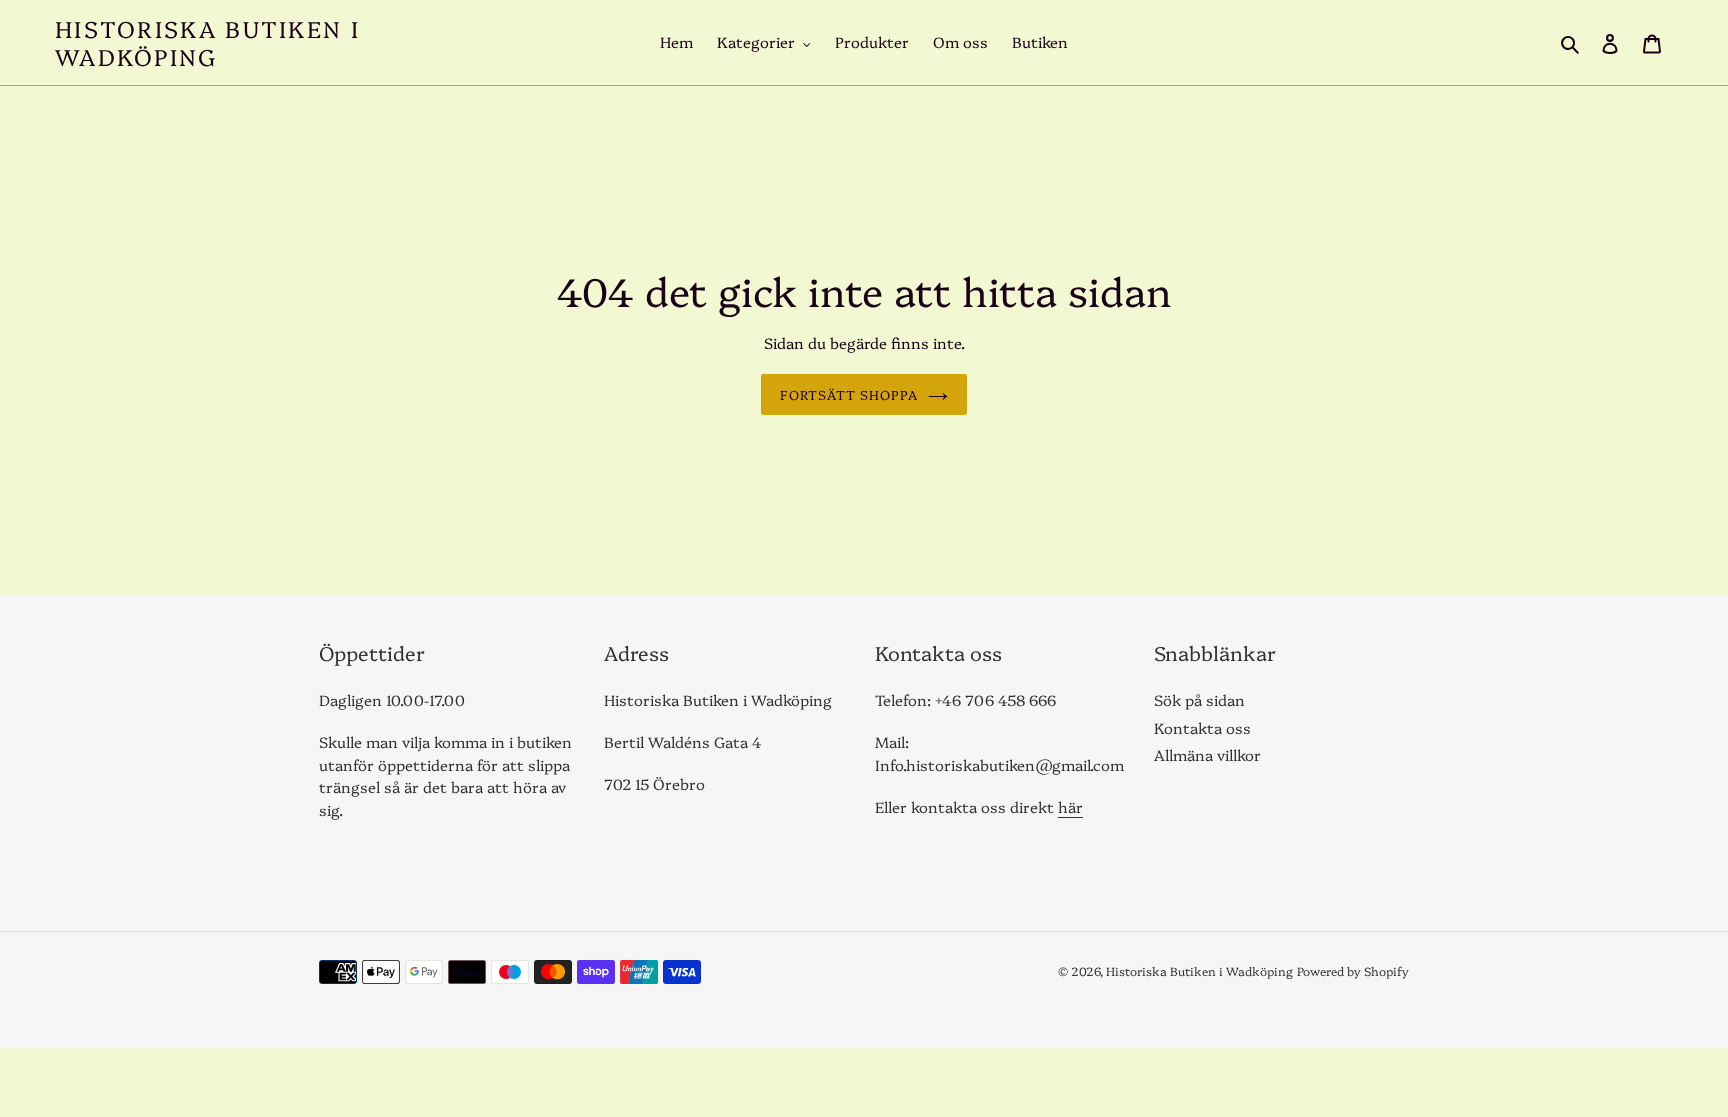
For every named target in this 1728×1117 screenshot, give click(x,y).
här (1070, 806)
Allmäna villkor (1207, 754)
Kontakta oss (1202, 727)
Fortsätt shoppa (849, 394)
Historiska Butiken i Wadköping (207, 42)
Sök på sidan (1199, 699)
